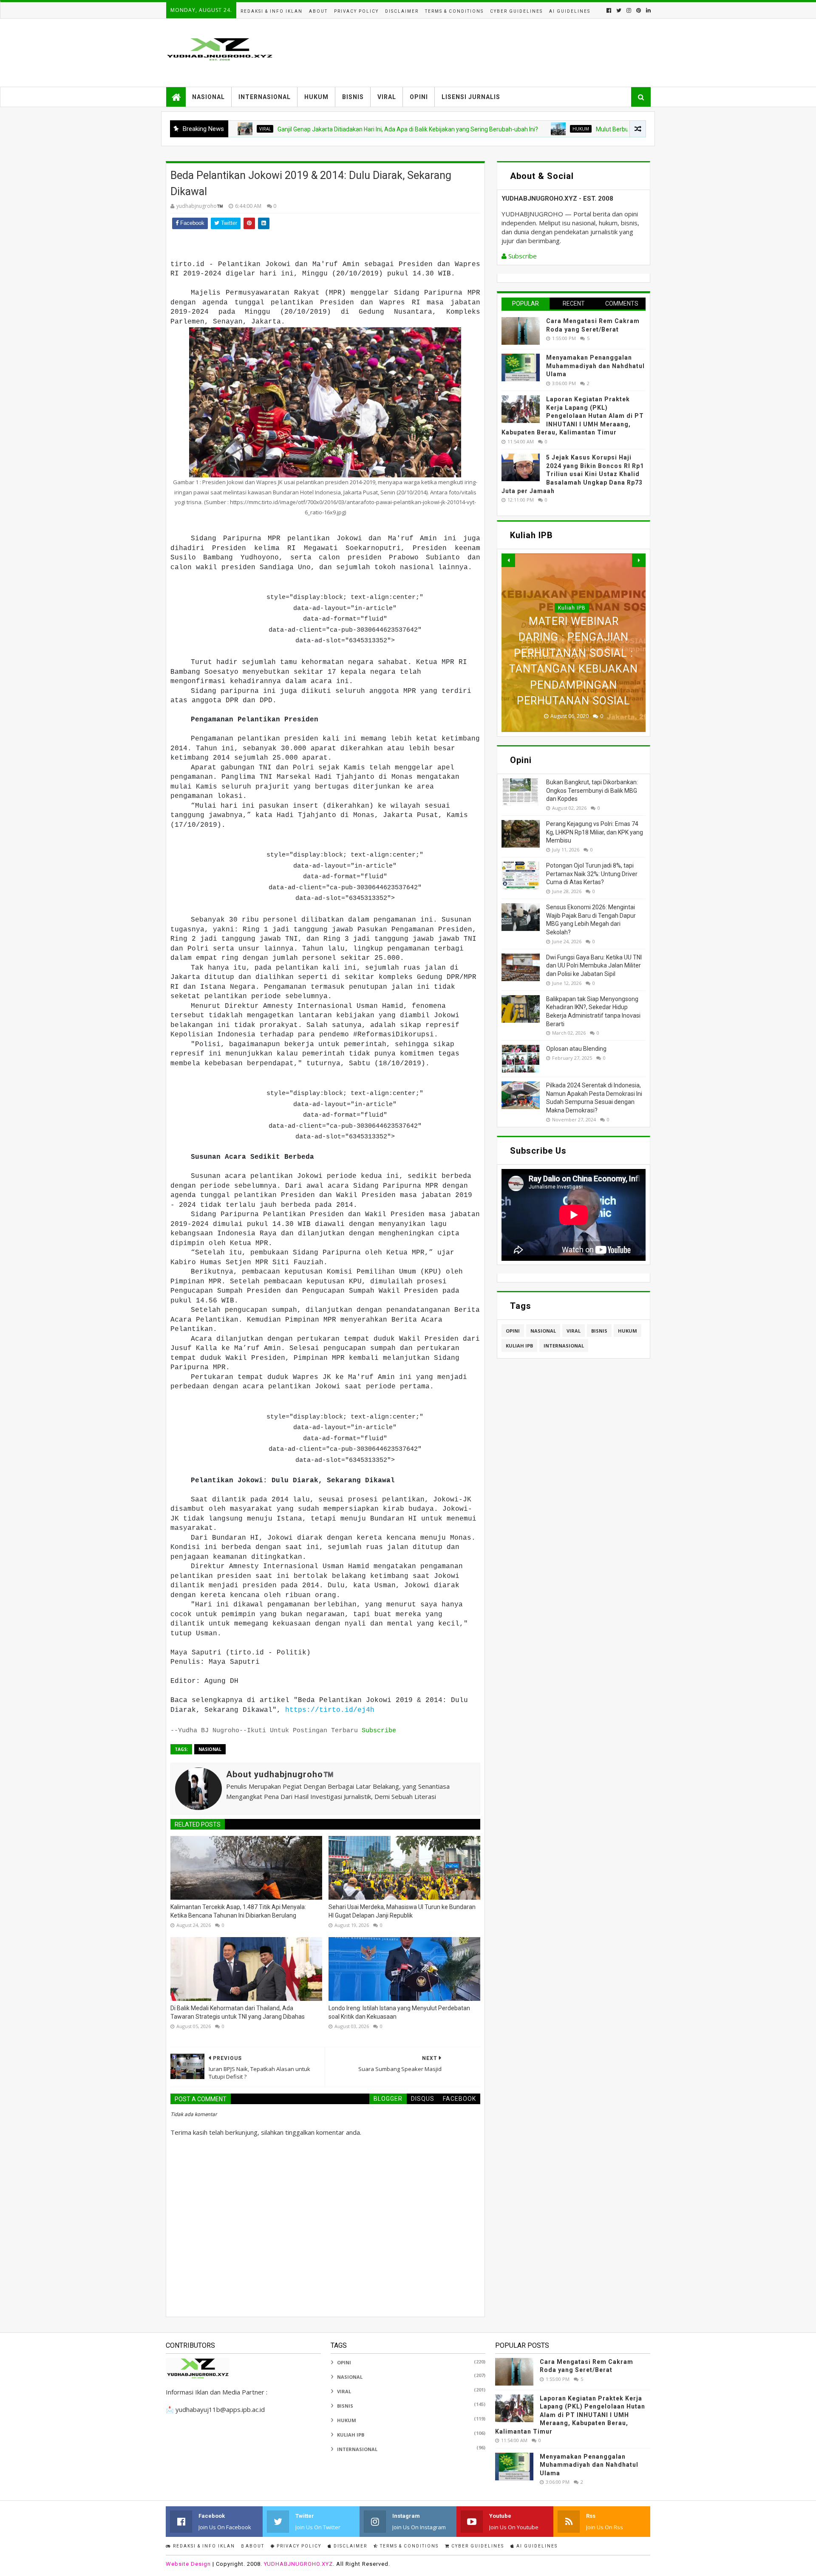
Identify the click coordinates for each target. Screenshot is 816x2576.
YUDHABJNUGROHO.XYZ (298, 2564)
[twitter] (619, 10)
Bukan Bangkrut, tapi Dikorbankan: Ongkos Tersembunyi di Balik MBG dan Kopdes (592, 790)
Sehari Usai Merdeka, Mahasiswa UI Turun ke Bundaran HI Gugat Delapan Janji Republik (402, 1911)
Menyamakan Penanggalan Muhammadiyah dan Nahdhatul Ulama (595, 366)
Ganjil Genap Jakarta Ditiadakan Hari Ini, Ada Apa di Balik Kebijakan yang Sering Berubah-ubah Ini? (323, 129)
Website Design (188, 2564)
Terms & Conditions (454, 11)
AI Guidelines (570, 11)
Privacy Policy (356, 11)
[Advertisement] (496, 53)
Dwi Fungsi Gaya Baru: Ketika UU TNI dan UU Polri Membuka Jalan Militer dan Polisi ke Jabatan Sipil (594, 966)
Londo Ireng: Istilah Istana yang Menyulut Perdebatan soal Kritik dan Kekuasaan (399, 2012)
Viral (387, 97)
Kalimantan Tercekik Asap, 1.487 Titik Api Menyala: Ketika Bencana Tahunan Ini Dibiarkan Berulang (238, 1911)
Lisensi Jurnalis (471, 97)
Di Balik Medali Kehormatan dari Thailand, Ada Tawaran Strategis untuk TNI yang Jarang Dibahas (238, 2012)
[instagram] (629, 10)
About (318, 11)
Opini (419, 97)
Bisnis (353, 97)
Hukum (316, 97)
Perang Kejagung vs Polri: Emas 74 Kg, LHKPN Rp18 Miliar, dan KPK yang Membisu (595, 832)
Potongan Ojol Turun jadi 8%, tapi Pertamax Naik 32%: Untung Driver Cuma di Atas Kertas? (592, 874)
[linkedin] (647, 10)
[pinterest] (639, 10)
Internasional (265, 97)
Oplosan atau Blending (576, 1049)
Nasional (208, 97)
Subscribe (379, 1731)
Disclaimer (402, 11)
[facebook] (609, 10)
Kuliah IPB (572, 592)
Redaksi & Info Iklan (272, 11)
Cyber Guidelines (516, 11)
